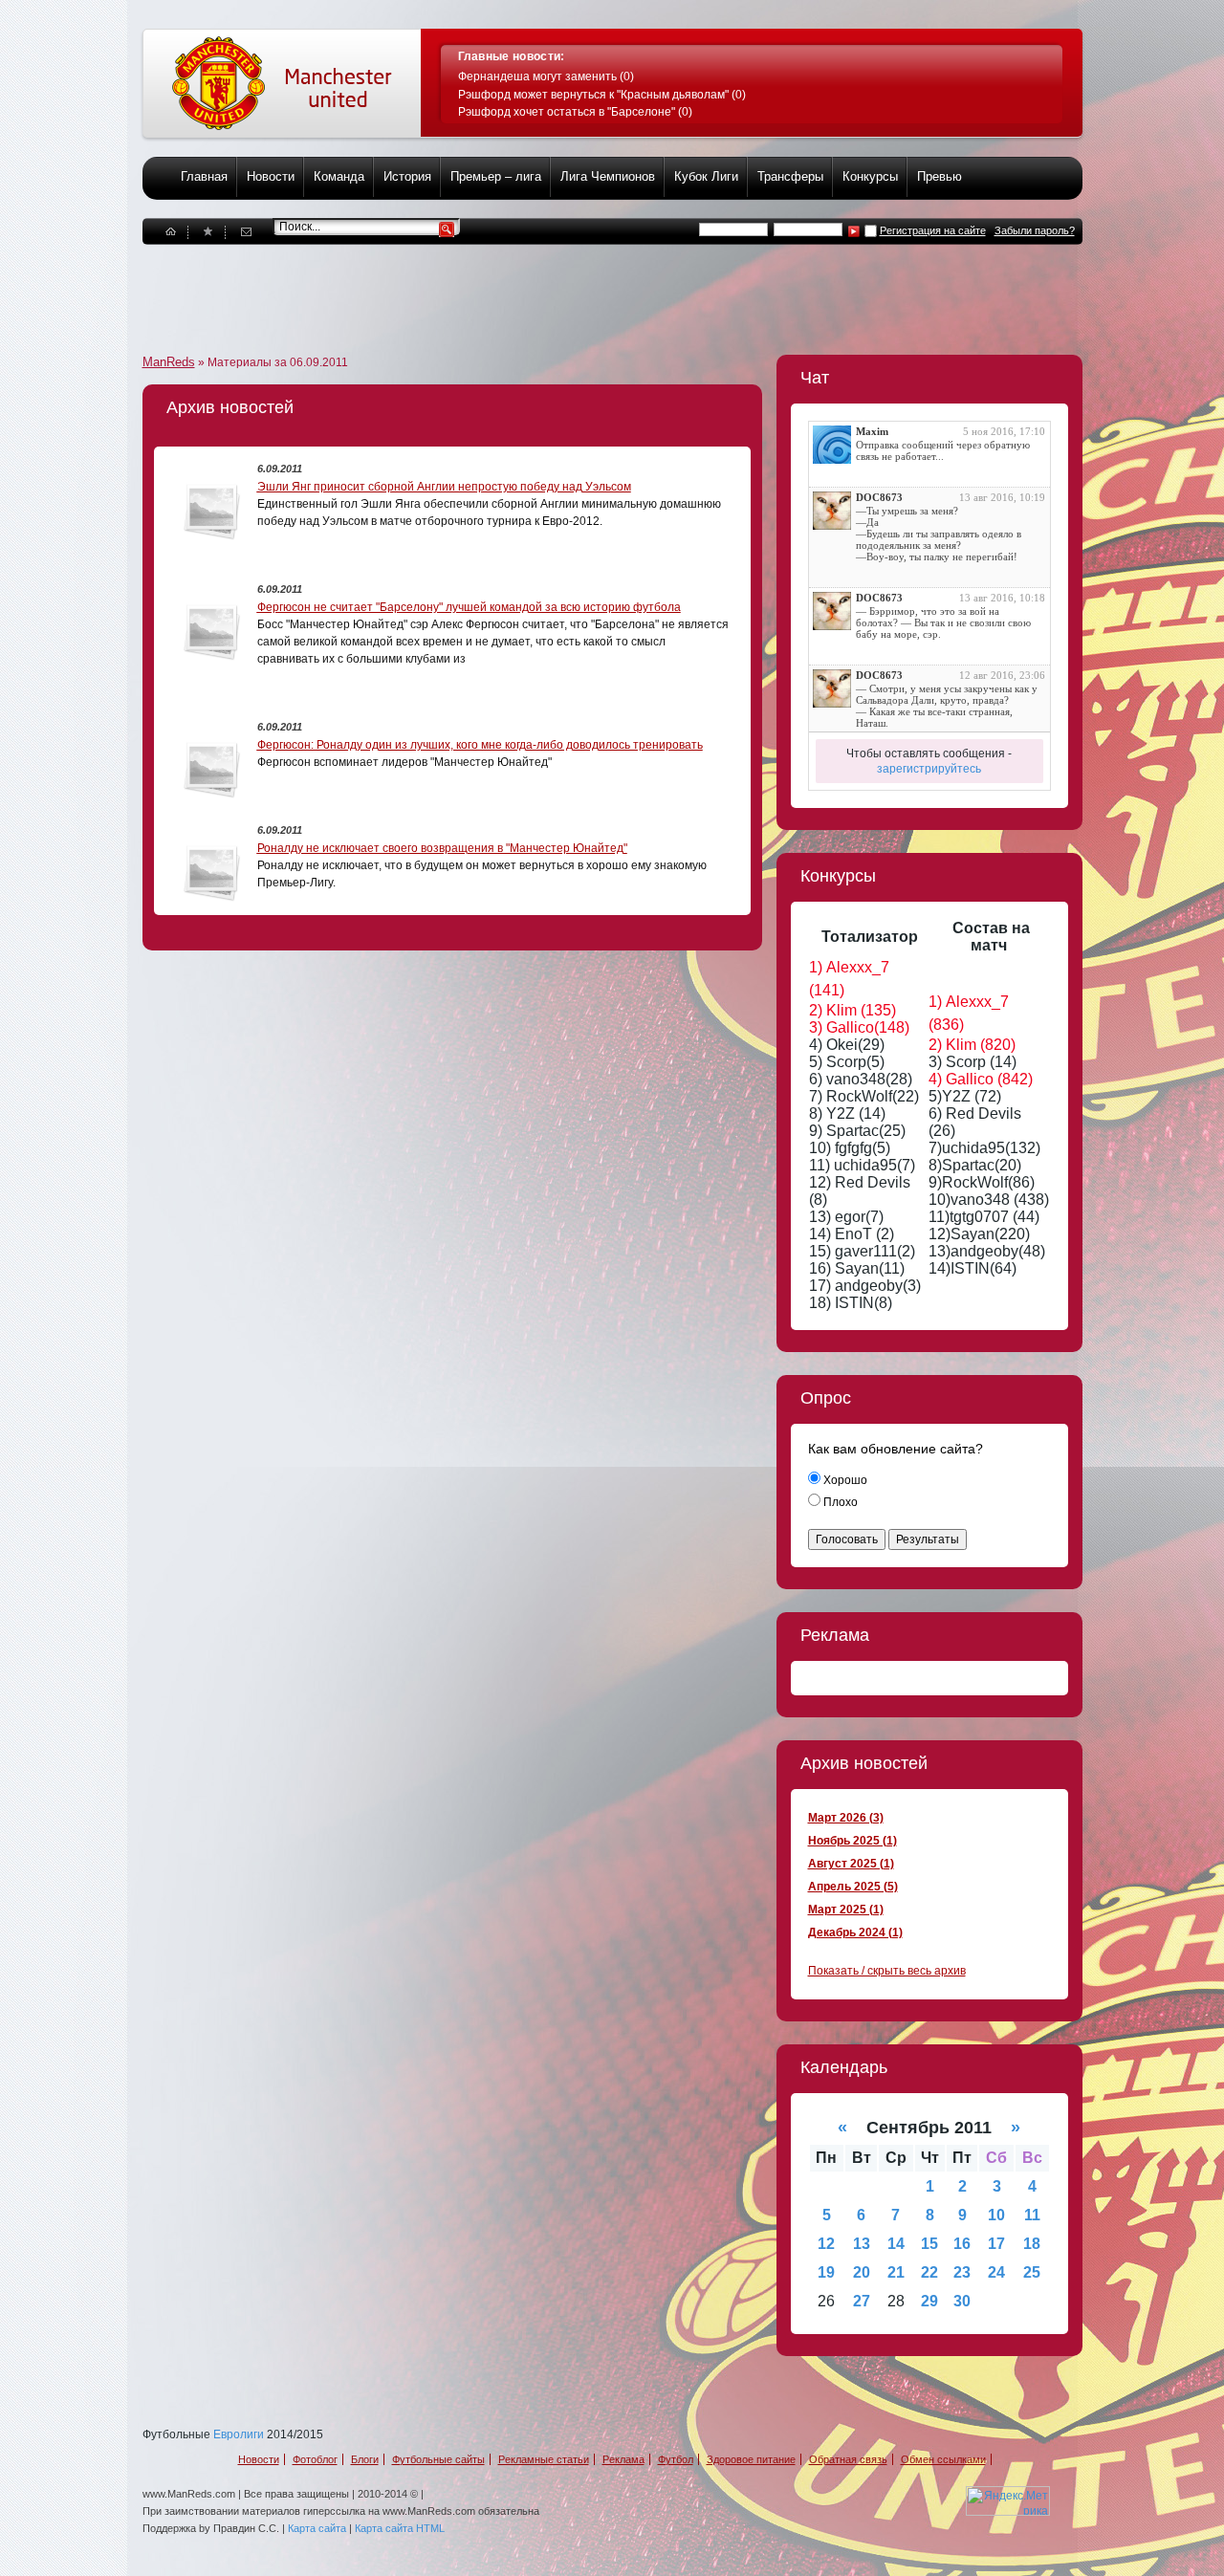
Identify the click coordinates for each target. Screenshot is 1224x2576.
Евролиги (239, 2434)
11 (1032, 2215)
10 (996, 2215)
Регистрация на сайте (933, 230)
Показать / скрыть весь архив (887, 1971)
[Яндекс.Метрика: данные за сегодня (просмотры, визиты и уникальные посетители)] (1008, 2501)
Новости (271, 176)
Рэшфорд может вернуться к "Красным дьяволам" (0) (602, 95)
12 (826, 2244)
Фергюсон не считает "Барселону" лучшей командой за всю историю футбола (469, 607)
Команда (339, 176)
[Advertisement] (491, 288)
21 (896, 2272)
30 (962, 2301)
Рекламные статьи (544, 2459)
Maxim (872, 431)
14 (896, 2244)
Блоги (365, 2459)
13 (862, 2244)
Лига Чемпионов (608, 176)
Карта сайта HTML (400, 2528)
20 (862, 2272)
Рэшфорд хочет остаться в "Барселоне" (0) (575, 112)
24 (996, 2272)
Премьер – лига (496, 176)
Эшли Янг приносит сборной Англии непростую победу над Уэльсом (444, 487)
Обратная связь (848, 2459)
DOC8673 (879, 497)
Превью (940, 176)
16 (962, 2244)
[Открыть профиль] (832, 445)
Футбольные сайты (438, 2459)
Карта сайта (317, 2528)
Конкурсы (870, 176)
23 (962, 2272)
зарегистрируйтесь (929, 769)
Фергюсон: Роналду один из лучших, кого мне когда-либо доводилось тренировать (480, 745)
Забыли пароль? (1035, 230)
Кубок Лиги (706, 176)
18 (1032, 2244)
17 (996, 2244)
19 (826, 2272)
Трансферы (790, 176)
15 (929, 2244)
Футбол (676, 2459)
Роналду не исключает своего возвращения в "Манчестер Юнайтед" (442, 848)
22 (929, 2272)
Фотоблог (315, 2459)
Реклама (623, 2459)
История (407, 176)
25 (1032, 2272)
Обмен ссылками (943, 2459)
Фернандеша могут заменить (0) (546, 76)
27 (862, 2301)
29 (929, 2301)
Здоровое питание (751, 2459)
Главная (204, 176)
